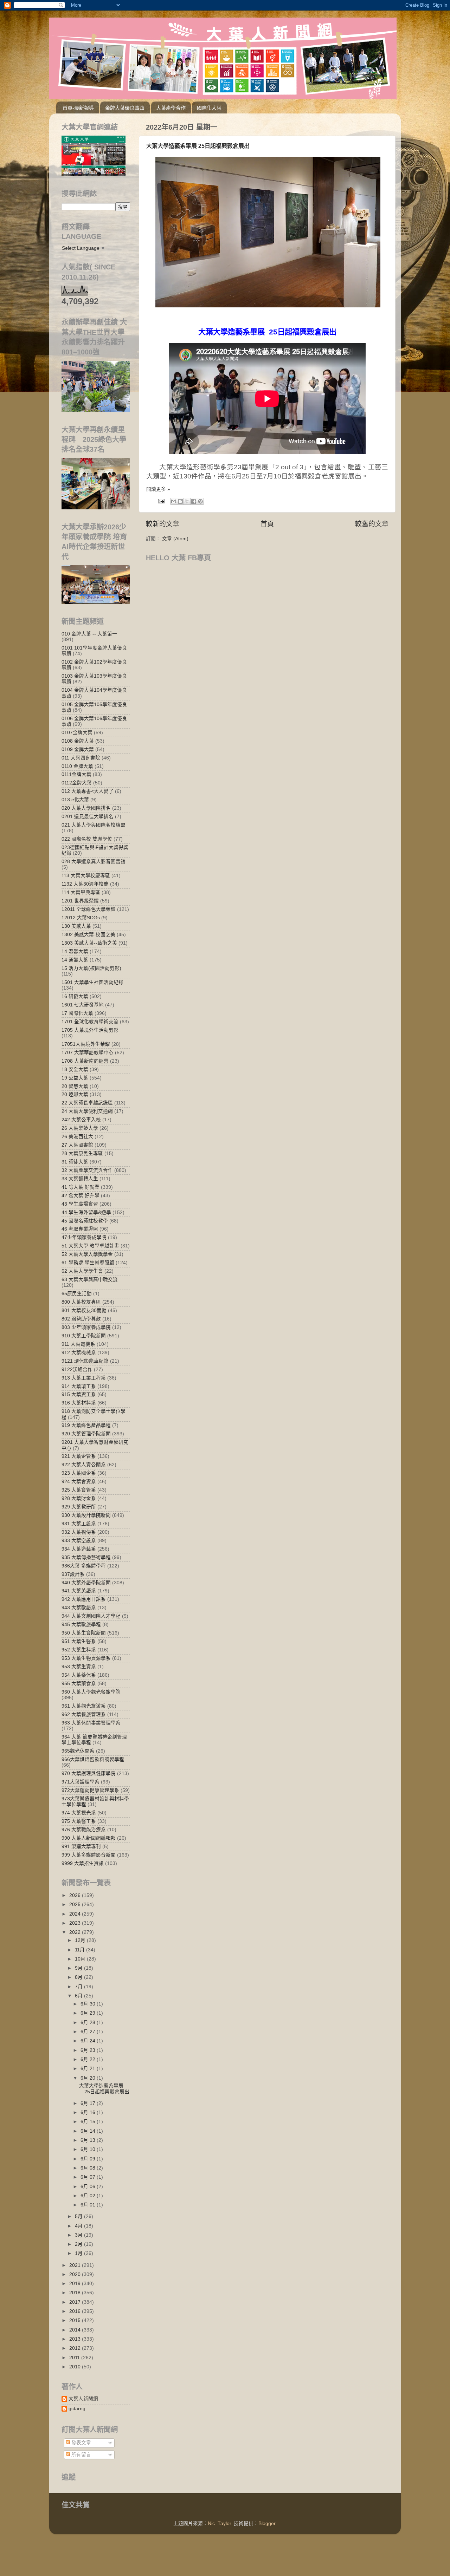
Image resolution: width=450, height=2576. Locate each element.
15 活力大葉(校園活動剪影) (91, 968)
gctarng (77, 2409)
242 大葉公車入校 (81, 1120)
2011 (75, 2358)
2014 (76, 2330)
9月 (79, 1968)
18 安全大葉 (75, 1069)
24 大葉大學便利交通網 (87, 1111)
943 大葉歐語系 (79, 1608)
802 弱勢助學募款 (81, 1319)
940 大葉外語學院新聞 (86, 1583)
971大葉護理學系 (81, 1782)
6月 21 (89, 2069)
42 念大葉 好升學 (81, 1196)
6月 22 (89, 2059)
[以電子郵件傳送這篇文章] (174, 501)
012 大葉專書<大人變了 (88, 791)
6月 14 (89, 2131)
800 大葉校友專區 (81, 1302)
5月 (79, 2216)
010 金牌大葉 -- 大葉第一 (89, 634)
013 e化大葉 (75, 800)
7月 (79, 1987)
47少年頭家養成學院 (84, 1237)
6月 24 (89, 2041)
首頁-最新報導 (78, 108)
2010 (76, 2367)
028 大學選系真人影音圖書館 (94, 862)
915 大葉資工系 (79, 1394)
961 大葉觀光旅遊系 (84, 1706)
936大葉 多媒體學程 (84, 1566)
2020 (76, 2274)
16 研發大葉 (75, 996)
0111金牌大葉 (76, 774)
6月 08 (89, 2168)
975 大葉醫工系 (79, 1821)
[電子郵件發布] (161, 501)
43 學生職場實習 (80, 1204)
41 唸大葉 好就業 (81, 1187)
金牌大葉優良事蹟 (125, 108)
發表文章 (81, 2443)
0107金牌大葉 (77, 733)
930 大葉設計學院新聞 (86, 1515)
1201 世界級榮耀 (80, 901)
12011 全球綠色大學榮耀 (89, 909)
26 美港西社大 (77, 1137)
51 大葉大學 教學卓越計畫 (90, 1246)
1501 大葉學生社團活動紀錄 (92, 982)
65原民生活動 (77, 1294)
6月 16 (89, 2112)
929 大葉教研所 (79, 1507)
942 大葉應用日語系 (84, 1599)
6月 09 (89, 2159)
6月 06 (89, 2187)
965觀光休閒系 (78, 1751)
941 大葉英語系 (79, 1591)
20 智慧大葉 (75, 1086)
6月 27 (89, 2032)
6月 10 (89, 2149)
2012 (76, 2348)
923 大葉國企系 (79, 1473)
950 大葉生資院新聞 (84, 1633)
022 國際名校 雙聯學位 (87, 839)
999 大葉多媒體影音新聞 (89, 1855)
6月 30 (89, 2004)
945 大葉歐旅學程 (81, 1625)
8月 (79, 1977)
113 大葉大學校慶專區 (86, 876)
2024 (76, 1914)
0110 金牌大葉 (77, 766)
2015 (76, 2320)
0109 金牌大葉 (78, 749)
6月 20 (89, 2078)
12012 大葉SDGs (81, 918)
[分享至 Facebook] (194, 501)
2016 (76, 2311)
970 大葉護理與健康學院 (89, 1773)
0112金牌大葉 (77, 783)
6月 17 (89, 2103)
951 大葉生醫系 (79, 1641)
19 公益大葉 (75, 1078)
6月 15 (89, 2122)
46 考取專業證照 (80, 1229)
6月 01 (89, 2205)
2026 (76, 1895)
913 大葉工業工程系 (84, 1378)
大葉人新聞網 (83, 2399)
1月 (79, 2253)
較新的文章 (163, 524)
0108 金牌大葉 (78, 741)
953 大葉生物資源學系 (86, 1658)
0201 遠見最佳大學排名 (88, 817)
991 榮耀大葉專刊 (81, 1847)
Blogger (267, 2523)
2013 (76, 2339)
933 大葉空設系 (79, 1541)
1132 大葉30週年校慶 (85, 884)
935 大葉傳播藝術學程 (86, 1557)
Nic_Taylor (219, 2523)
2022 (76, 1932)
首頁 (267, 524)
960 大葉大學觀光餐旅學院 (91, 1692)
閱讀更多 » (158, 489)
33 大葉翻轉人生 (80, 1179)
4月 (79, 2226)
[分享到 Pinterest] (200, 501)
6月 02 (89, 2196)
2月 (79, 2244)
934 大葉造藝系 (79, 1549)
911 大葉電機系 (78, 1344)
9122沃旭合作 (77, 1369)
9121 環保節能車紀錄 (85, 1361)
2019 (76, 2284)
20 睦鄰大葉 (75, 1094)
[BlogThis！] (180, 501)
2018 (76, 2293)
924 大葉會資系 (79, 1482)
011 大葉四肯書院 (81, 758)
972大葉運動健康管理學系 (90, 1790)
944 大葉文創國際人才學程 (91, 1616)
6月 (79, 1996)
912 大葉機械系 (79, 1353)
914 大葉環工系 (79, 1386)
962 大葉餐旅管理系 (84, 1714)
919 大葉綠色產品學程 (86, 1425)
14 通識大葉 (75, 960)
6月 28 (89, 2023)
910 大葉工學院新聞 (84, 1336)
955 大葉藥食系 (79, 1684)
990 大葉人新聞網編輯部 (89, 1838)
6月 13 (89, 2140)
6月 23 (89, 2050)
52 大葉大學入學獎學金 (87, 1254)
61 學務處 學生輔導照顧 (88, 1263)
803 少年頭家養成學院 (86, 1327)
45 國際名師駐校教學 (85, 1221)
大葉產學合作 (171, 108)
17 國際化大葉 (77, 1013)
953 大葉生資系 (79, 1667)
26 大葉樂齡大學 (80, 1128)
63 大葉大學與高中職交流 (90, 1280)
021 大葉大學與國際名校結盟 (94, 825)
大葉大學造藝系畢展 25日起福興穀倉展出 (198, 146)
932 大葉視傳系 (79, 1532)
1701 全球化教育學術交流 (90, 1022)
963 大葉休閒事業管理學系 (91, 1723)
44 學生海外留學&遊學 (86, 1212)
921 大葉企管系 (79, 1456)
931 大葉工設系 (79, 1524)
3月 (79, 2235)
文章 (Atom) (175, 539)
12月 (81, 1940)
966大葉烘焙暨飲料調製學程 (93, 1759)
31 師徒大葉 (75, 1162)
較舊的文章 (372, 524)
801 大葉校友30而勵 (84, 1310)
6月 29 (89, 2013)
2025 (76, 1905)
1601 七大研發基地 (83, 1005)
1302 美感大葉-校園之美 (88, 935)
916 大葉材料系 (79, 1403)
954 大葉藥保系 (79, 1675)
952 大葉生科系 (79, 1650)
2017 (76, 2302)
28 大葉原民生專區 (82, 1153)
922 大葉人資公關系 (84, 1465)
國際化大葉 (209, 108)
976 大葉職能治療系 (84, 1830)
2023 (76, 1923)
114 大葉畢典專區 (81, 892)
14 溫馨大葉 (75, 951)
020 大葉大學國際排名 (86, 808)
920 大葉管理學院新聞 (86, 1434)
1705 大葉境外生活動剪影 (90, 1030)
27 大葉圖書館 (77, 1145)
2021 (76, 2265)
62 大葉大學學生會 (82, 1271)
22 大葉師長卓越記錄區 (87, 1103)
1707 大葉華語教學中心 (88, 1053)
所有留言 (81, 2455)
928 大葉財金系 (79, 1498)
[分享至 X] (187, 501)
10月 (81, 1959)
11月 (81, 1950)
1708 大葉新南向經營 (85, 1061)
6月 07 (89, 2177)
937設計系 (73, 1574)
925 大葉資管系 (79, 1490)
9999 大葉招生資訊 (83, 1863)
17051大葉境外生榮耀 (86, 1044)
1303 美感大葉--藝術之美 (89, 943)
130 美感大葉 (76, 926)
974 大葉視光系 (79, 1813)
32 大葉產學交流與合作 (87, 1170)
